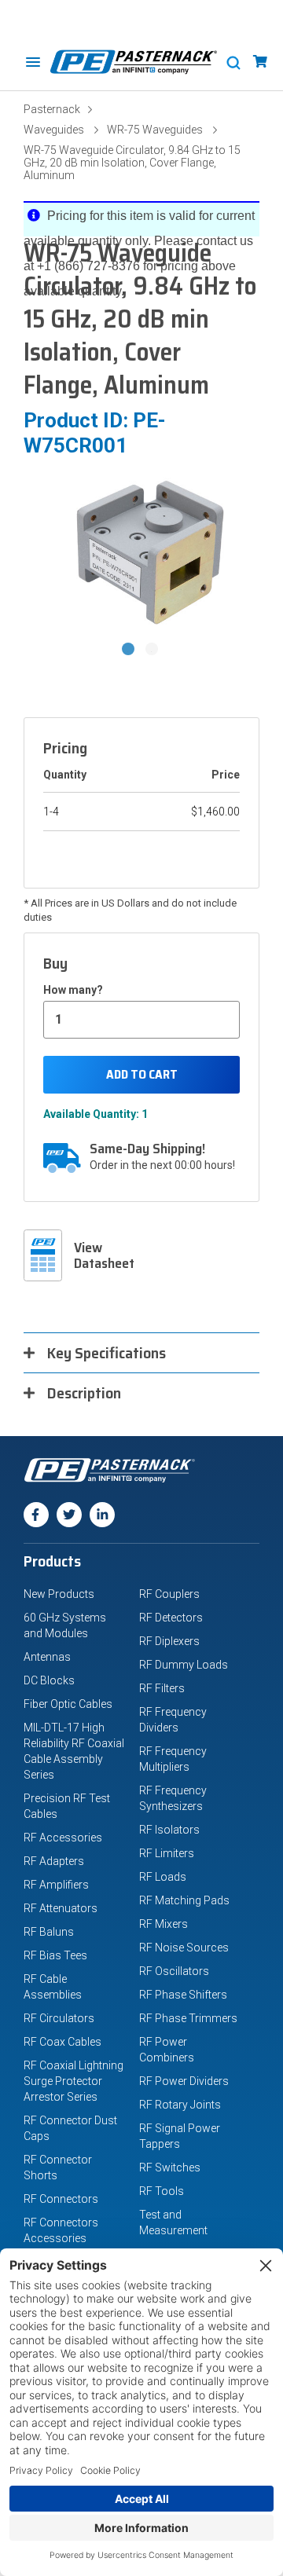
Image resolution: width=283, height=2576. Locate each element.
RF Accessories (63, 1838)
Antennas (47, 1657)
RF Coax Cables (62, 2042)
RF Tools (162, 2191)
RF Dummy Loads (184, 1665)
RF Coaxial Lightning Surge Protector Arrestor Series (74, 2081)
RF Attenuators (61, 1908)
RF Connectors (61, 2199)
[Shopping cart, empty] (260, 62)
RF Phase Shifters (183, 1995)
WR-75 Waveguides (155, 130)
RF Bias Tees (55, 1955)
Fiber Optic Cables (68, 1704)
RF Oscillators (174, 1971)
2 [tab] (153, 650)
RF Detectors (171, 1618)
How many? (73, 990)
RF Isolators (169, 1830)
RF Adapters (54, 1861)
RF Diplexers (169, 1641)
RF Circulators (59, 2018)
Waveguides (54, 130)
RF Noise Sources (184, 1948)
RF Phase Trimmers (188, 2018)
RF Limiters (167, 1853)
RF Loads (163, 1877)
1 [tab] (130, 650)
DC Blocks (49, 1680)
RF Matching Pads (184, 1900)
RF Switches (170, 2167)
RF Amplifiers (56, 1885)
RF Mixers (164, 1924)
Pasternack (52, 109)
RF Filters (162, 1688)
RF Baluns (49, 1932)
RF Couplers (169, 1594)
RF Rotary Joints (180, 2105)
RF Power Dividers (184, 2081)
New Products (59, 1594)
